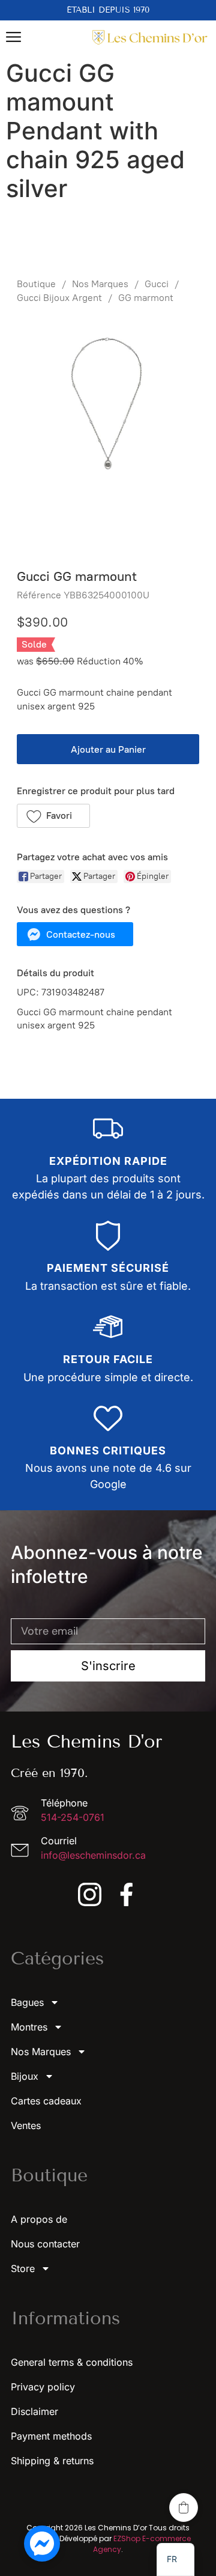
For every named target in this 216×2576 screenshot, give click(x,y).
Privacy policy (43, 2387)
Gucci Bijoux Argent (59, 298)
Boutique (36, 284)
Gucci (157, 284)
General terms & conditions (72, 2362)
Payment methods (51, 2436)
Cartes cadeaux (46, 2101)
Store (23, 2268)
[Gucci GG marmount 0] (108, 433)
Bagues (27, 2002)
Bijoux (25, 2076)
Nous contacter (45, 2244)
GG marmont (146, 298)
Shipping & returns (52, 2461)
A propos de (39, 2219)
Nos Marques (100, 284)
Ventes (26, 2125)
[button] (53, 816)
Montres (29, 2027)
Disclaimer (34, 2411)
